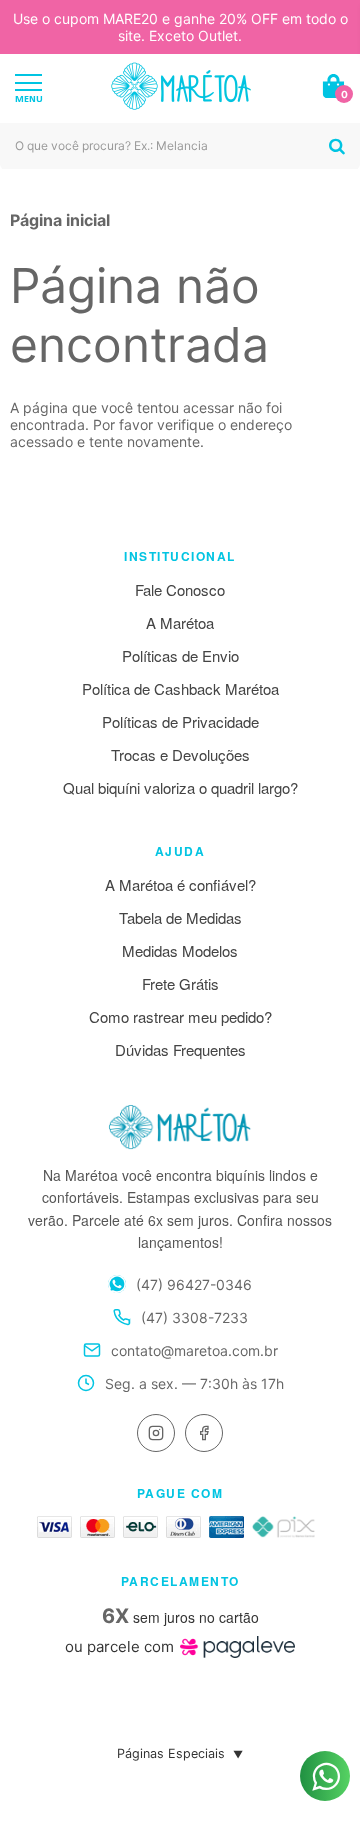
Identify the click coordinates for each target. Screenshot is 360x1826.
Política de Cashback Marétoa (180, 688)
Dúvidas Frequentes (180, 1049)
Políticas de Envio (180, 655)
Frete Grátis (180, 983)
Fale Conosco (180, 589)
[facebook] (204, 1433)
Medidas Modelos (180, 950)
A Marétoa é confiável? (180, 884)
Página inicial (60, 220)
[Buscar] (337, 146)
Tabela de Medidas (180, 917)
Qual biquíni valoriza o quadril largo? (180, 787)
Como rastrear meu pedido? (180, 1016)
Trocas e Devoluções (180, 754)
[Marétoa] (181, 86)
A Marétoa (180, 622)
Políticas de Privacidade (180, 721)
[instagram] (156, 1433)
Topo (325, 1714)
